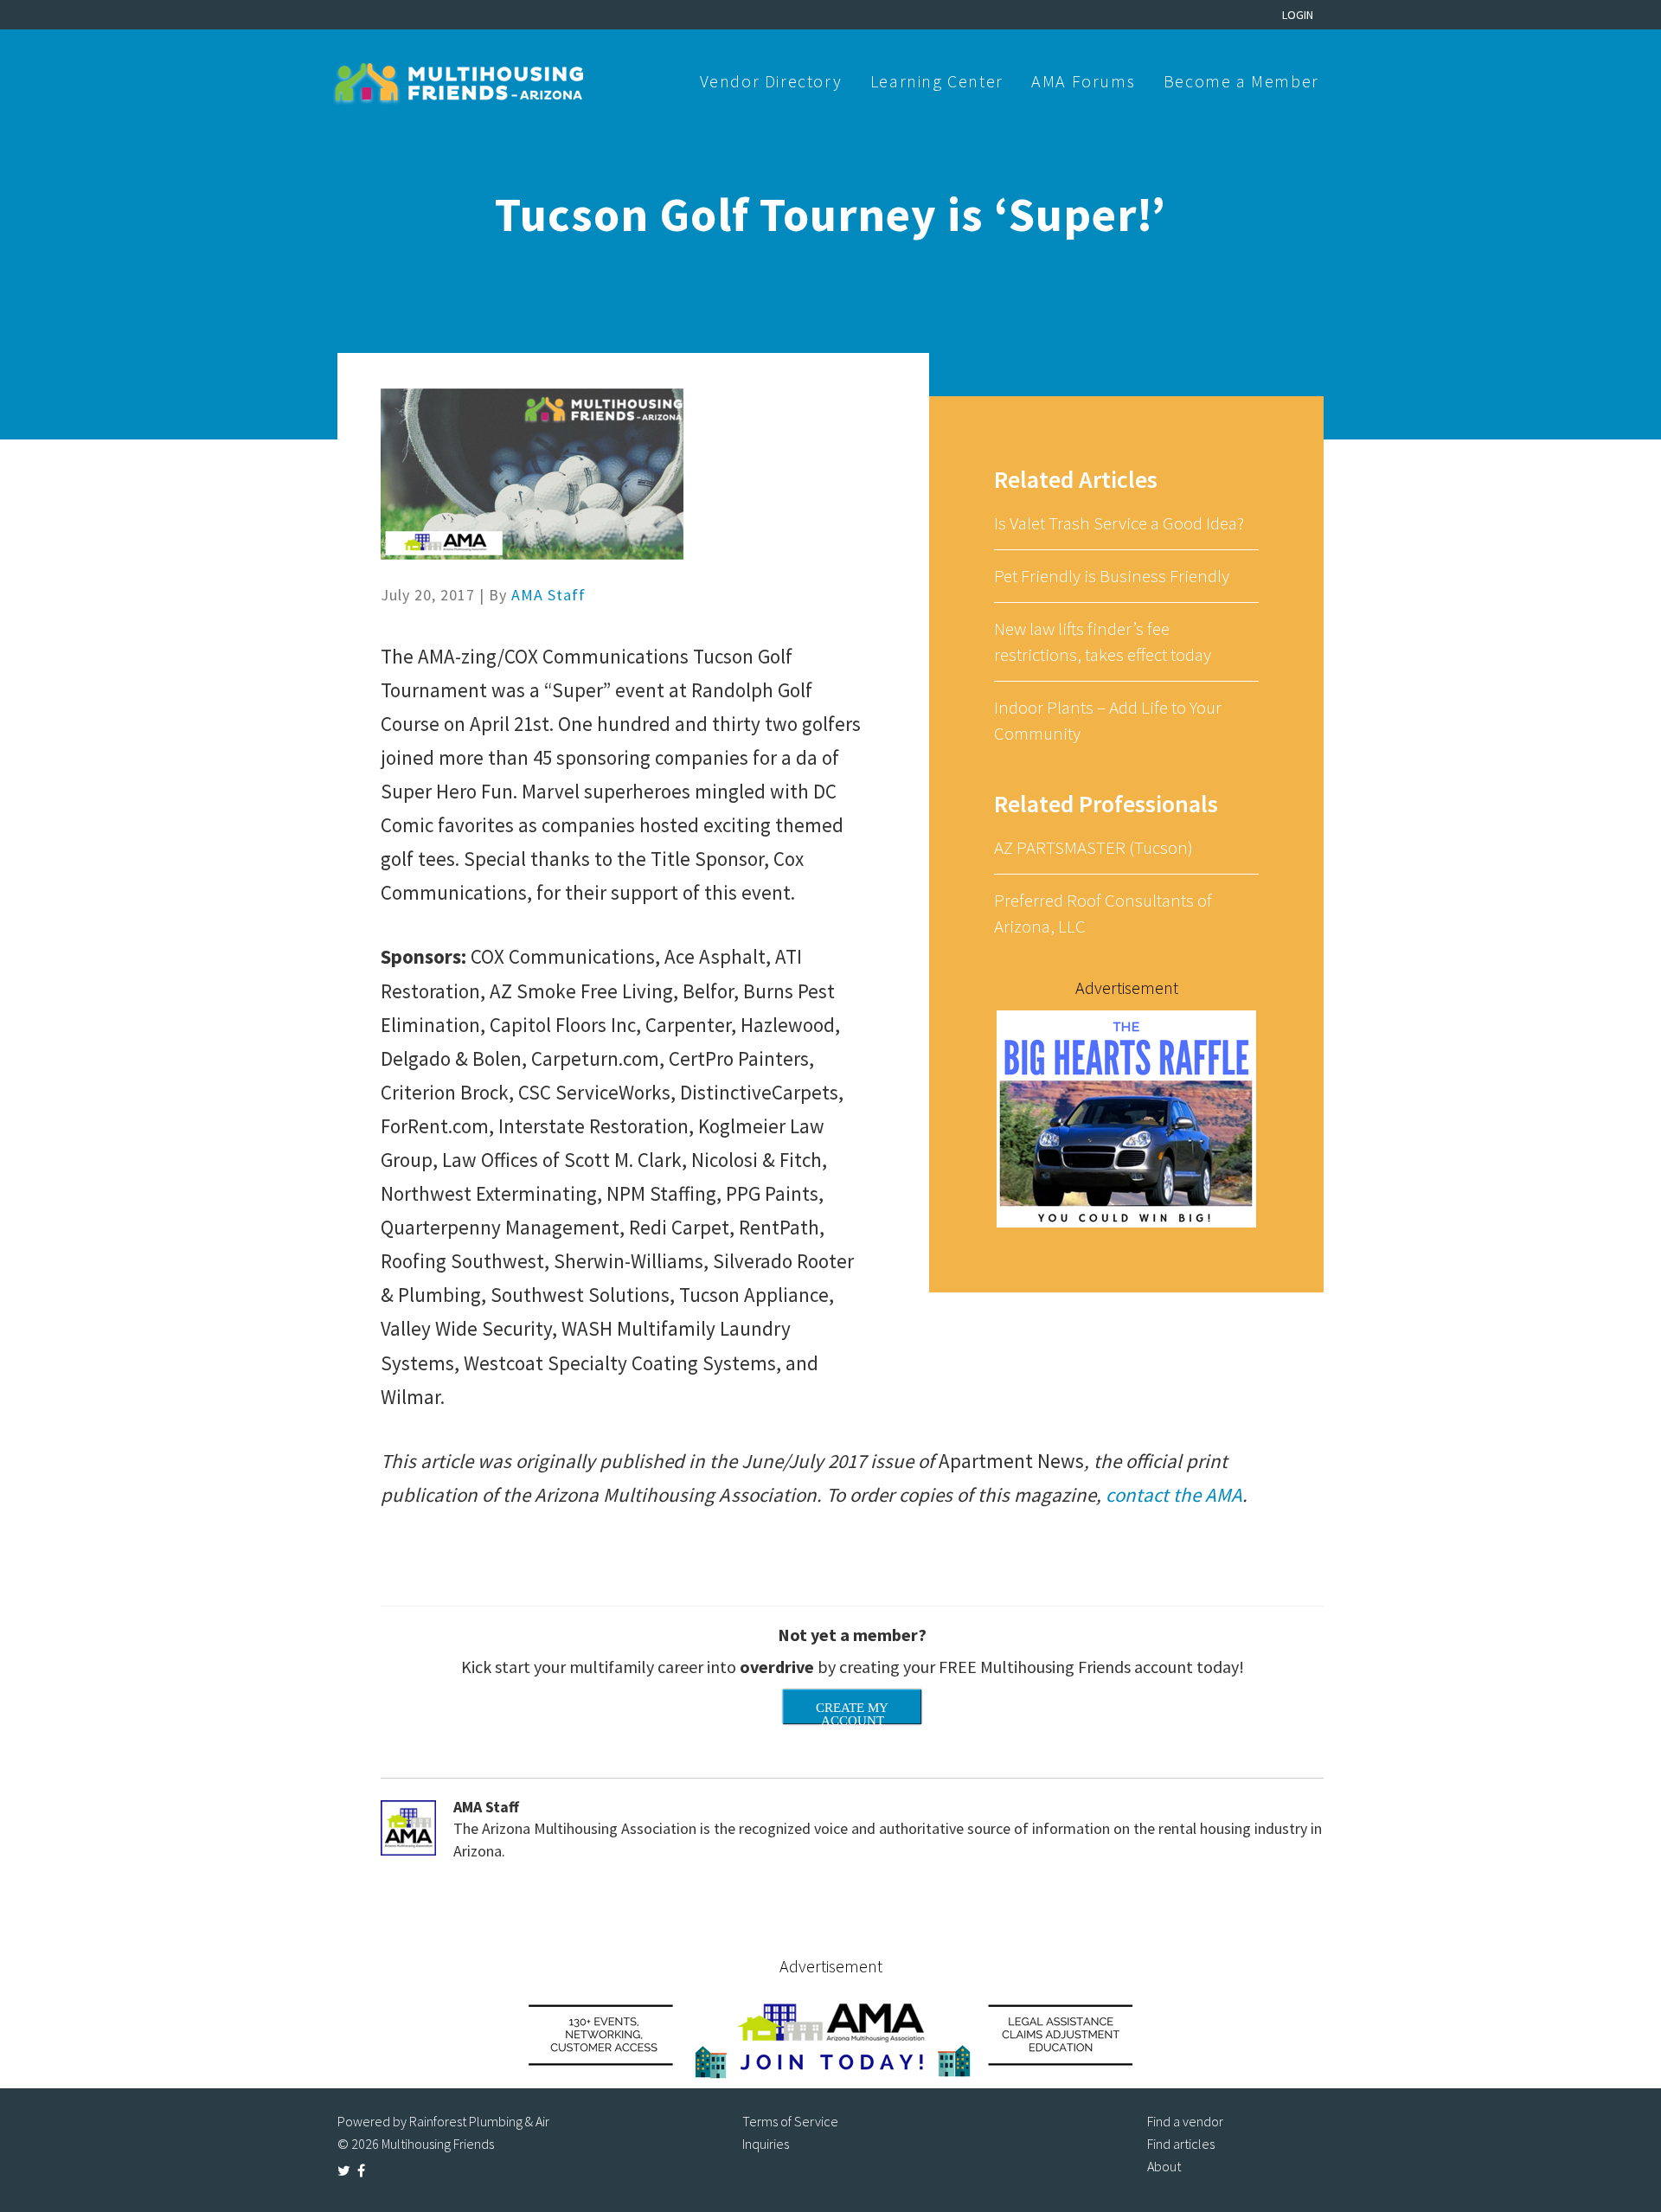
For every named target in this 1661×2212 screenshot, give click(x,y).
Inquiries (766, 2144)
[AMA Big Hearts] (1126, 1117)
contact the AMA (1174, 1494)
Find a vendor (1185, 2121)
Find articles (1181, 2144)
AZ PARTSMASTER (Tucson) (1093, 847)
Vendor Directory (771, 81)
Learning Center (937, 81)
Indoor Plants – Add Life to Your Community (1108, 720)
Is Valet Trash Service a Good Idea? (1119, 523)
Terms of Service (790, 2121)
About (1164, 2166)
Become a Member (1241, 81)
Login (1298, 15)
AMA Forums (1083, 81)
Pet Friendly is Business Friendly (1112, 576)
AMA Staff (548, 595)
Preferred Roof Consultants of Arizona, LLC (1103, 913)
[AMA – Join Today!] (830, 2034)
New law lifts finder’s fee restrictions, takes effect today (1103, 641)
